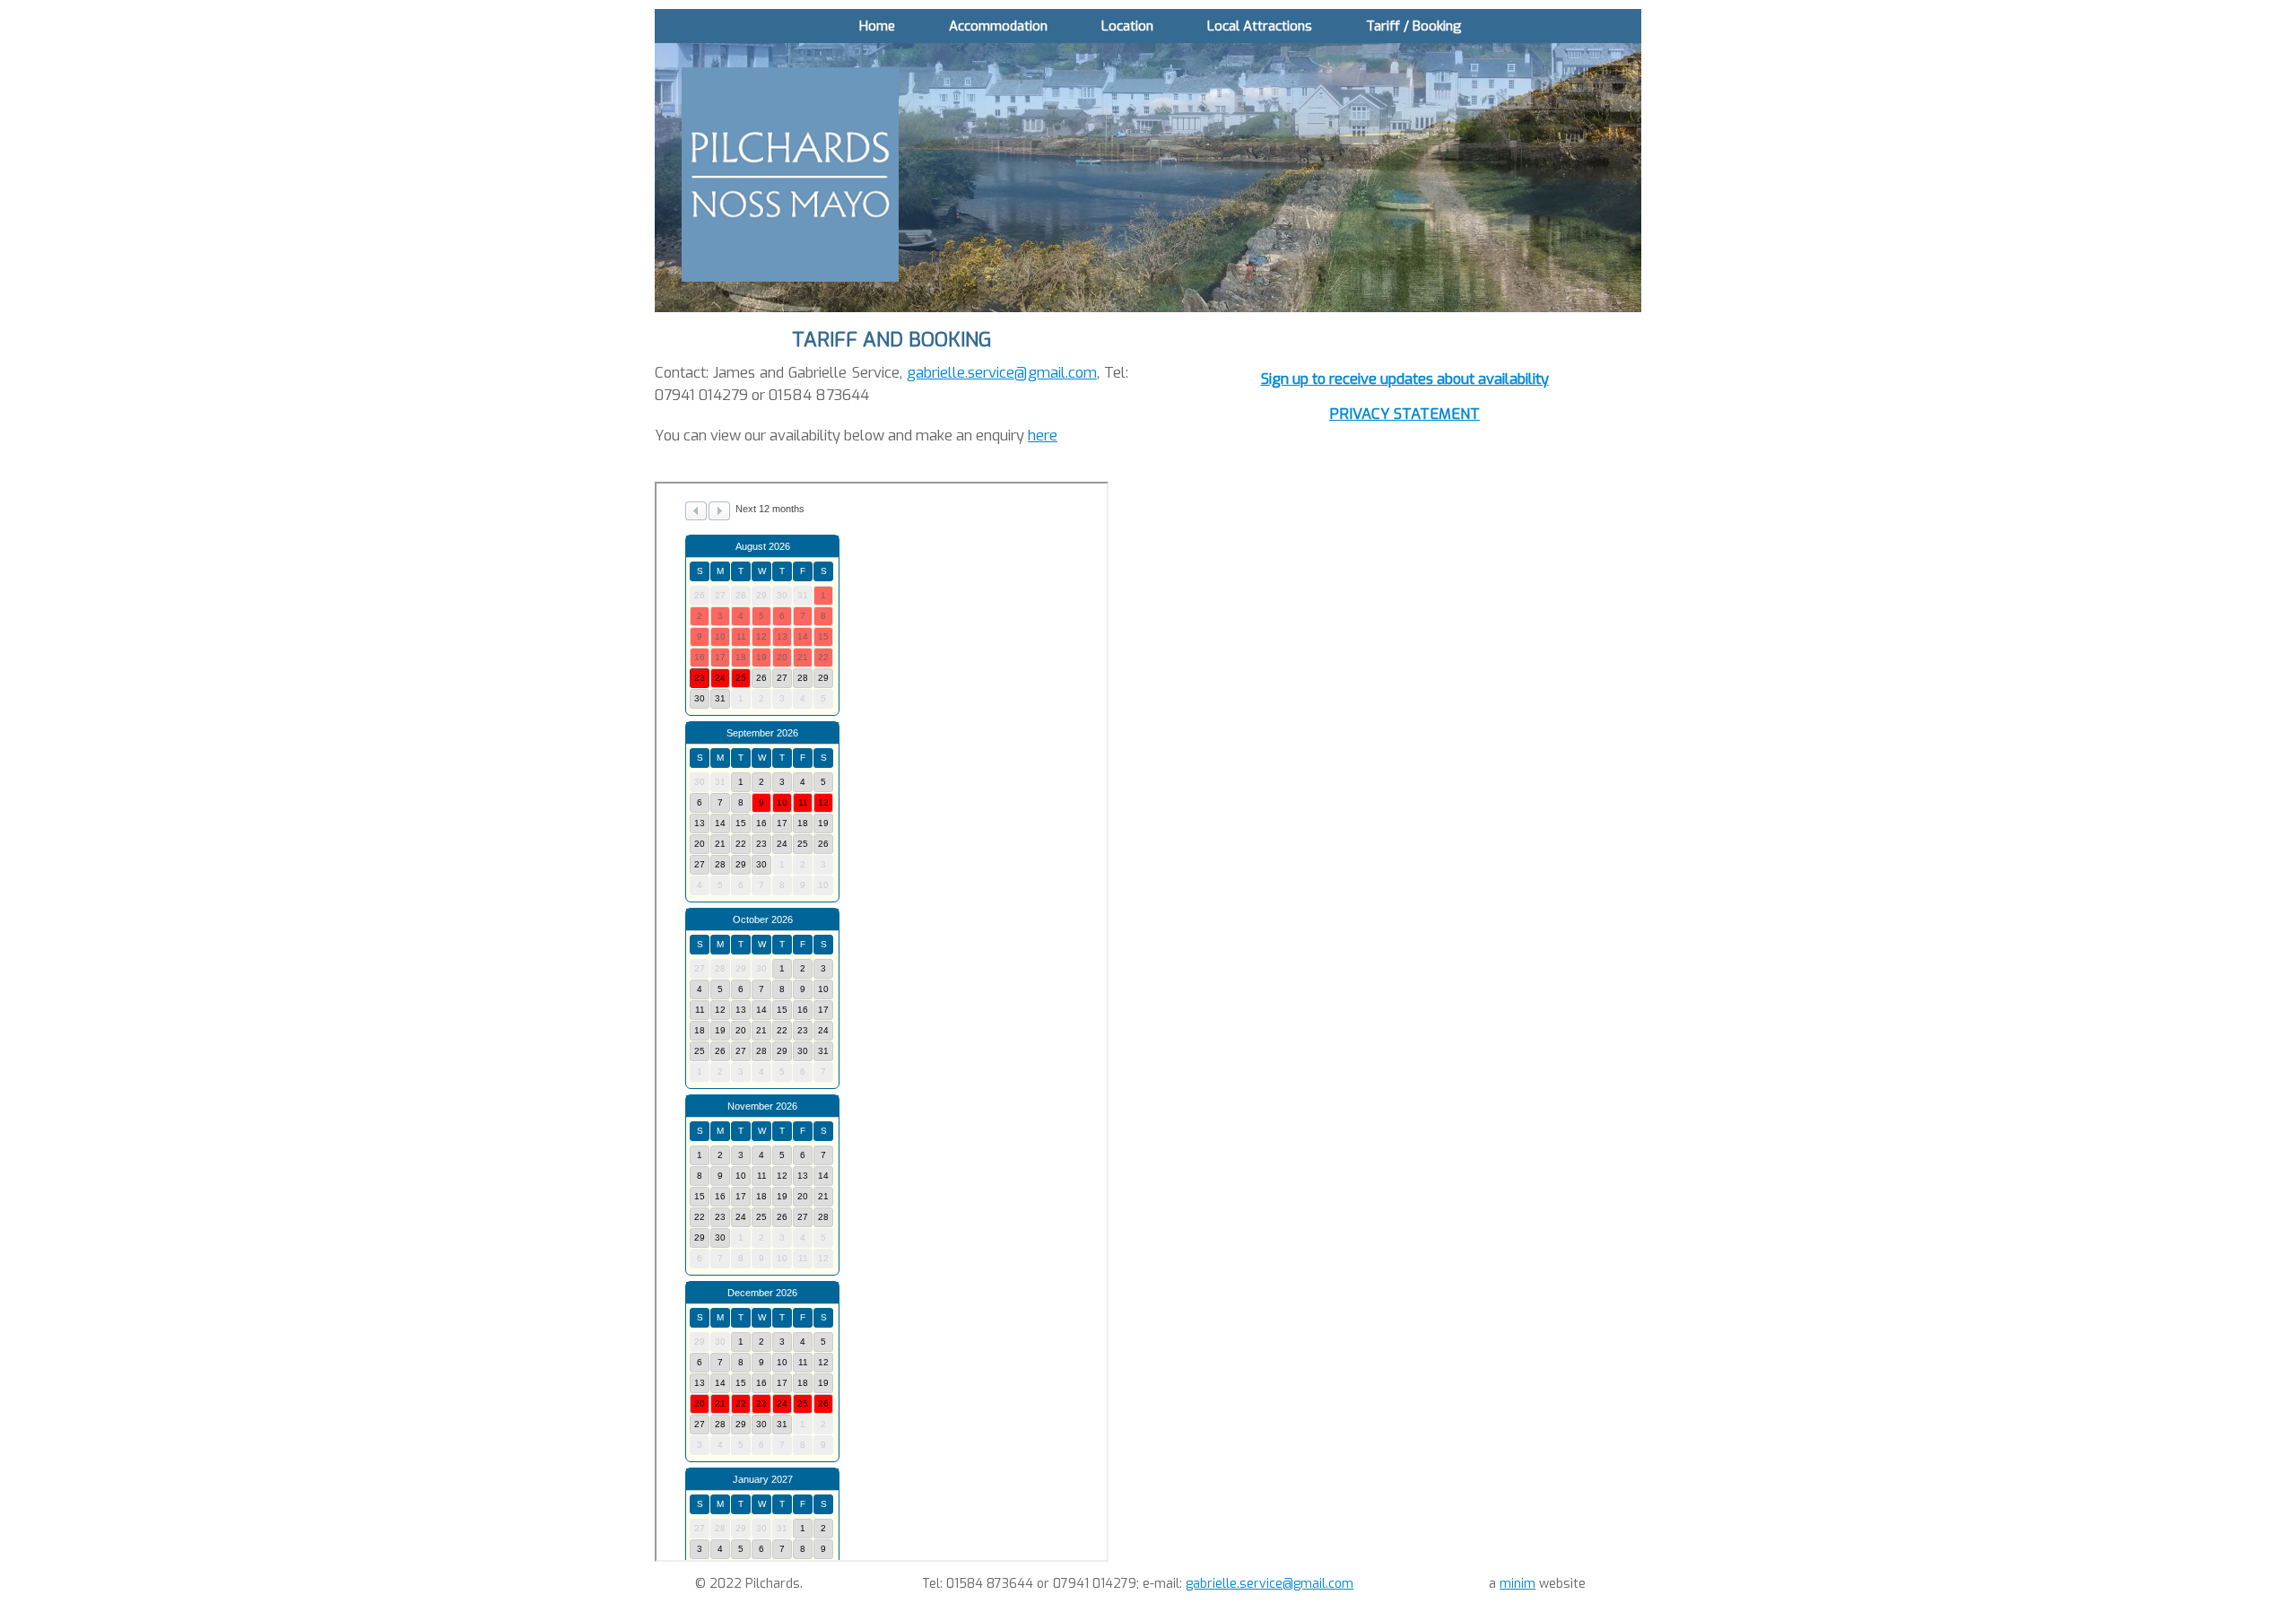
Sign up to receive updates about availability (1405, 379)
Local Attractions (1260, 26)
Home (877, 26)
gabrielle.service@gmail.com (1002, 372)
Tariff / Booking (1414, 26)
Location (1127, 26)
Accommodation (998, 26)
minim (1518, 1584)
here (1043, 435)
